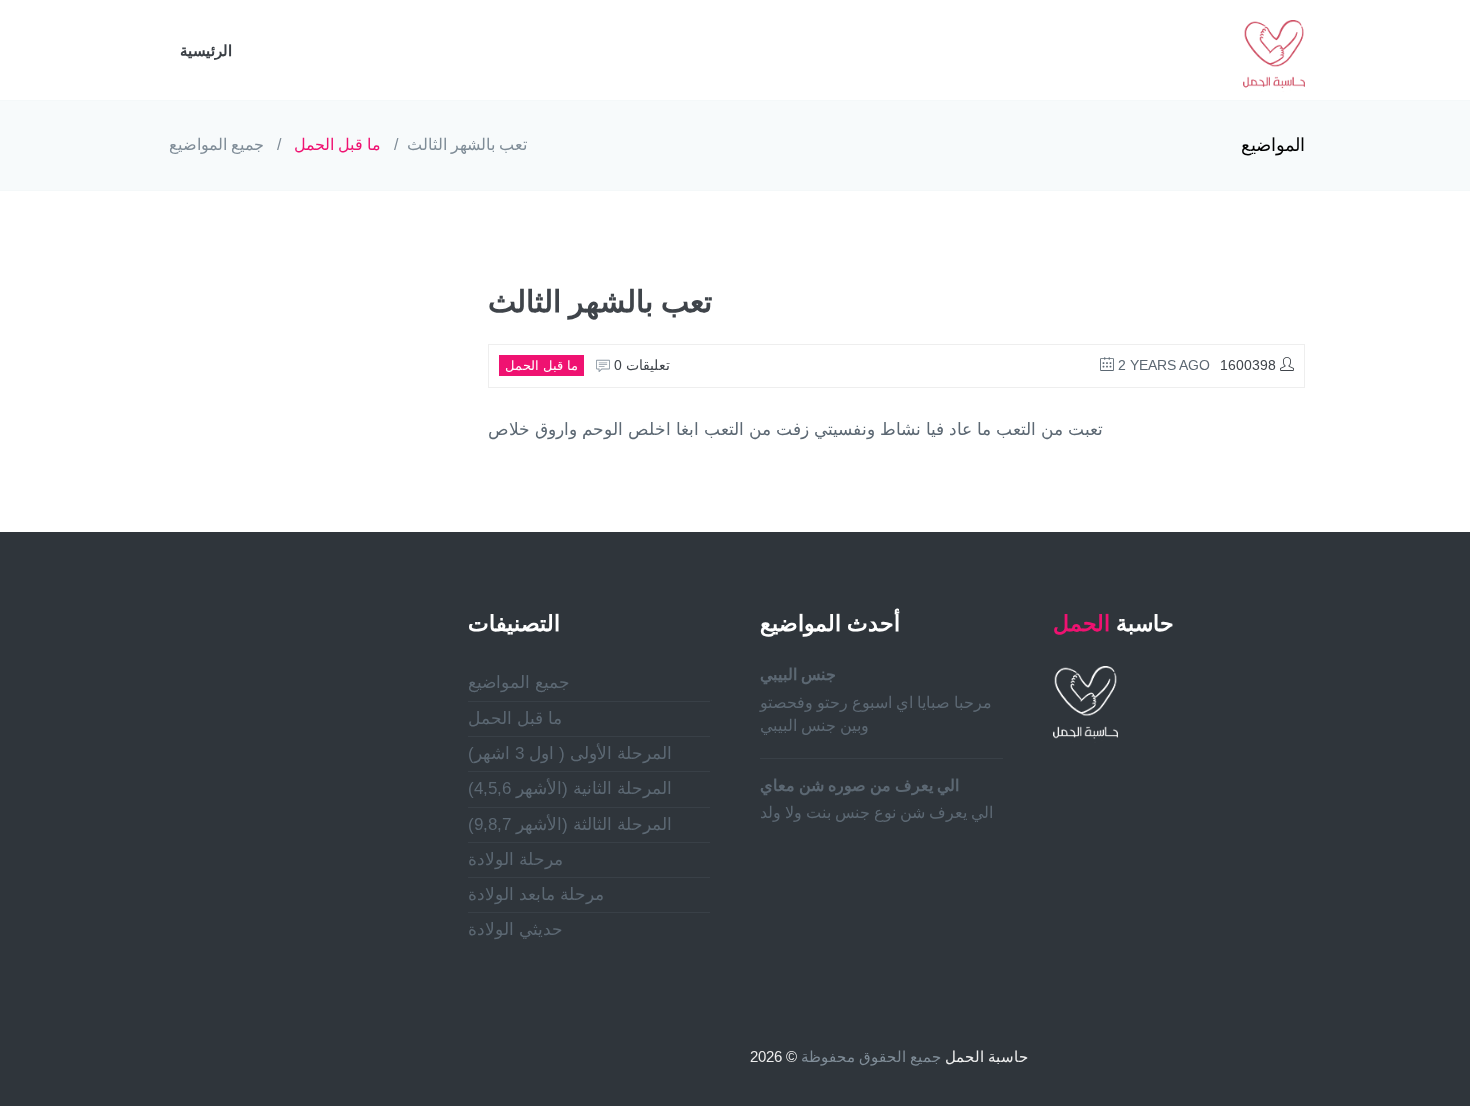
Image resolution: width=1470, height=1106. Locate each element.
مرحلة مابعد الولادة (536, 894)
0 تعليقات (640, 365)
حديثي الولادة (515, 929)
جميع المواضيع (216, 144)
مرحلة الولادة (515, 859)
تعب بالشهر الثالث (467, 144)
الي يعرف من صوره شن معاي (859, 785)
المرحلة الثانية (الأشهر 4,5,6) (570, 788)
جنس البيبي (798, 674)
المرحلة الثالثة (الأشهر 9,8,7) (570, 824)
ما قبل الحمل (337, 144)
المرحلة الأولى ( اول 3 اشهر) (570, 753)
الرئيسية (206, 50)
